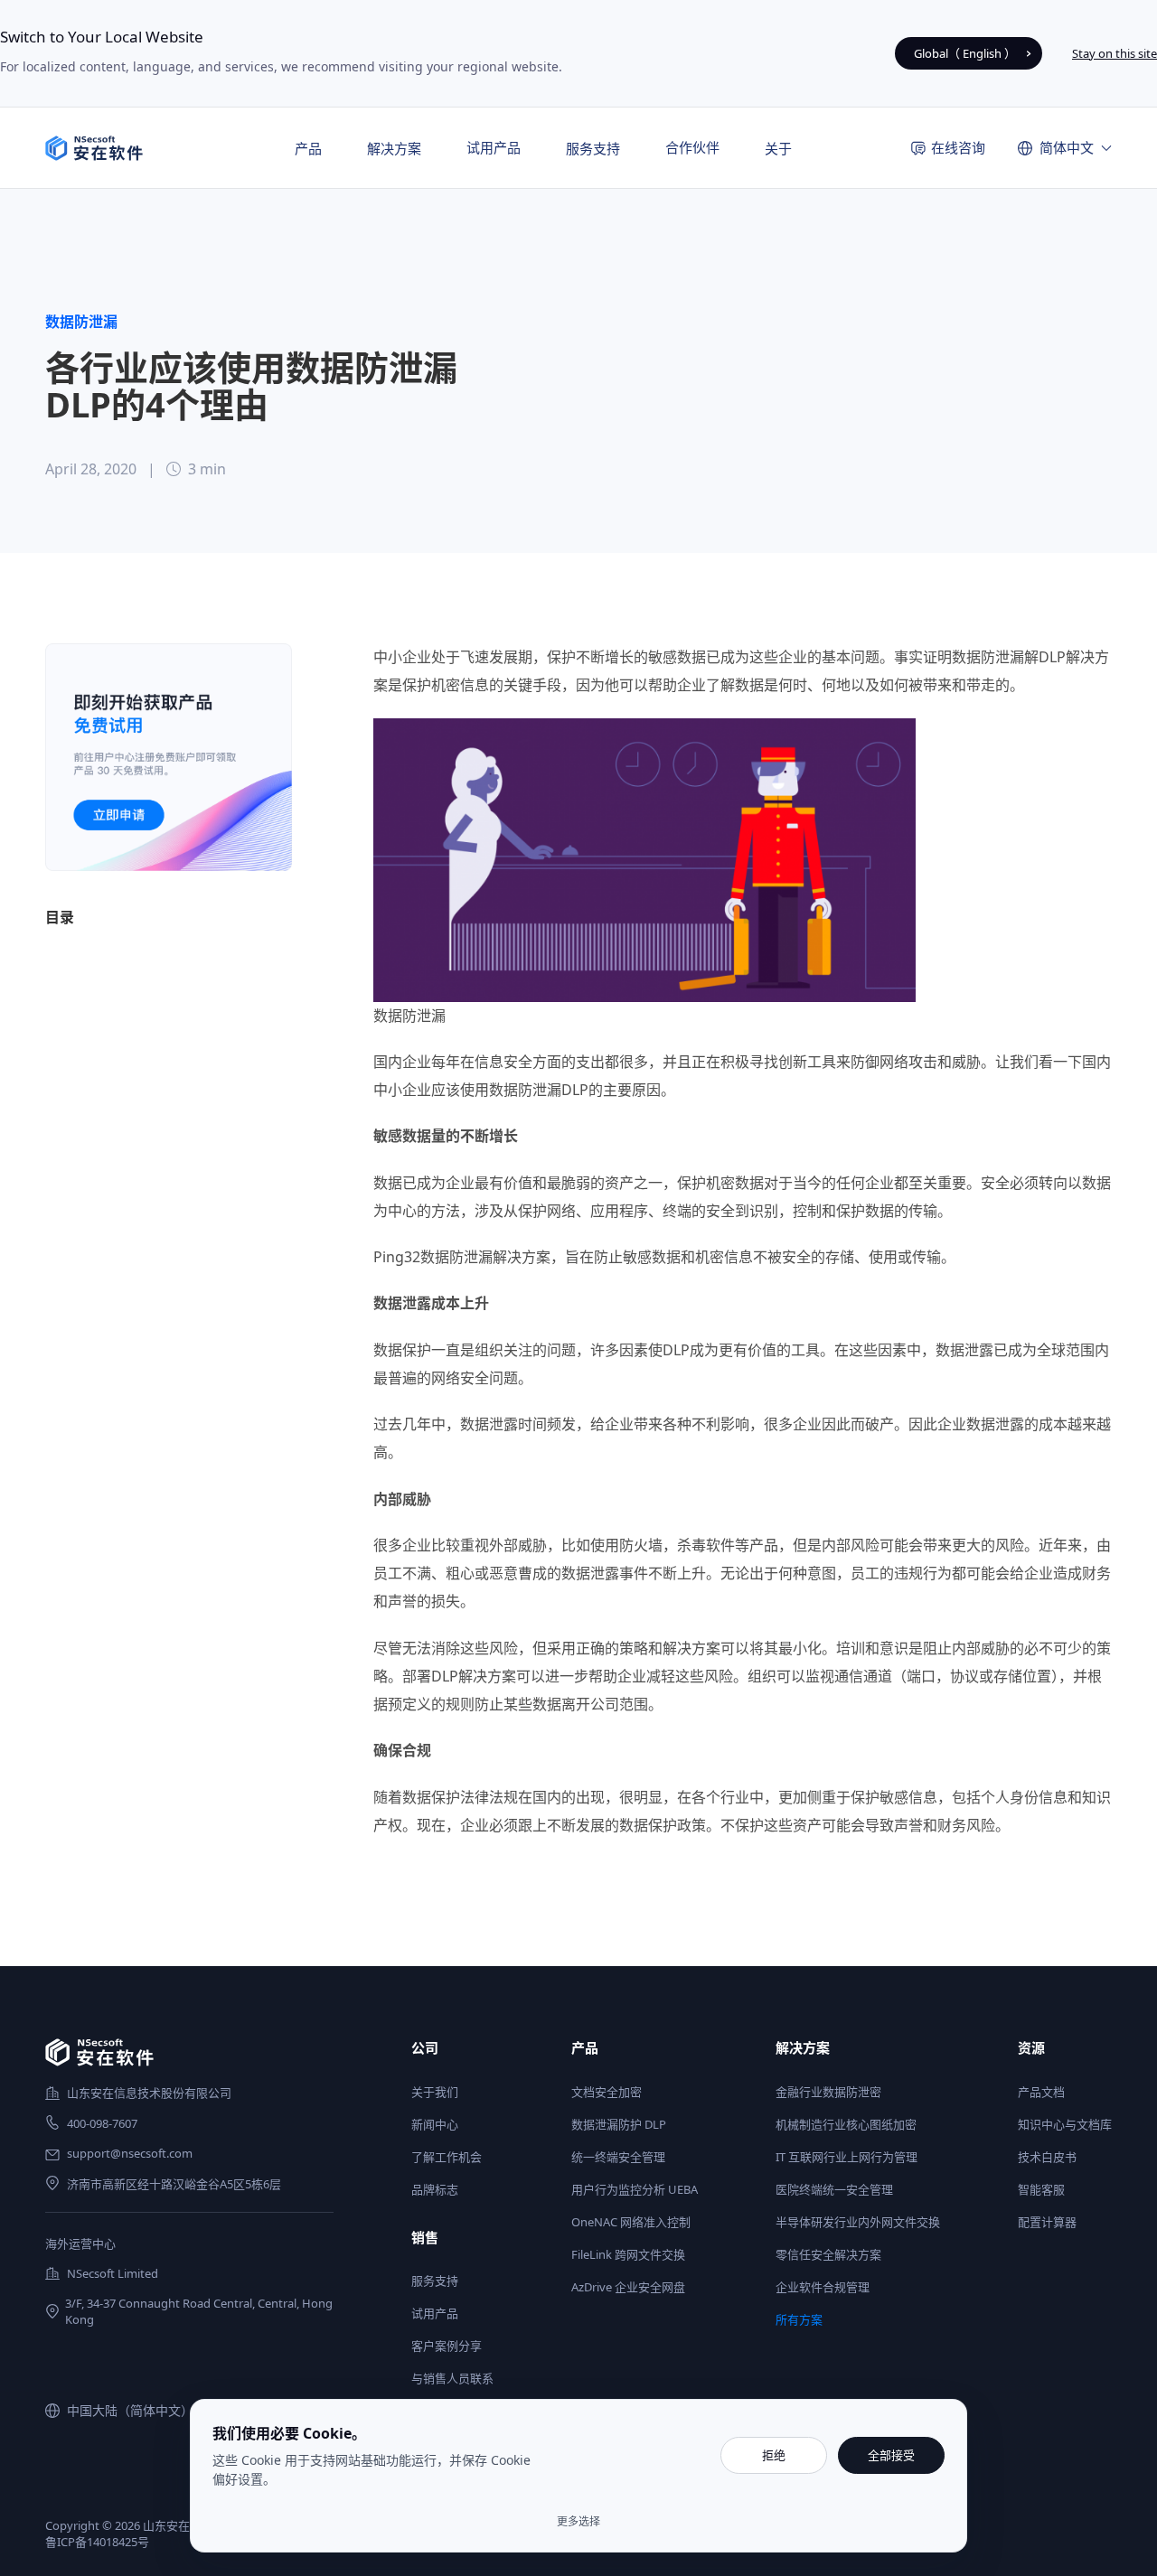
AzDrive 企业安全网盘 (628, 2287)
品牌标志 (435, 2189)
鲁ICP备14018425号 (97, 2542)
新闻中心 (435, 2124)
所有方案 (799, 2319)
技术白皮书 (1047, 2157)
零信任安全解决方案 (828, 2254)
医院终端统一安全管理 (834, 2189)
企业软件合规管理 (823, 2287)
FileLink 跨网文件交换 (628, 2254)
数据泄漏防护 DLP (619, 2124)
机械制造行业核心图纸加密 (846, 2124)
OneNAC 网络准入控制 (631, 2222)
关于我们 (435, 2092)
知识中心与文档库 (1065, 2124)
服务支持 (435, 2281)
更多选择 (578, 2522)
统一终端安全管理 (618, 2157)
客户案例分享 (447, 2346)
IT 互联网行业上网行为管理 (847, 2157)
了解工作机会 (447, 2157)
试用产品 (494, 147)
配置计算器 (1047, 2222)
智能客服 (1041, 2189)
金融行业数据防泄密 (828, 2092)
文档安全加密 (607, 2092)
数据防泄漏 (81, 322)
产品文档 (1041, 2092)
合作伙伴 (692, 147)
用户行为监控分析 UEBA (635, 2189)
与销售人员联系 (452, 2378)
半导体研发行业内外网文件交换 (858, 2222)
